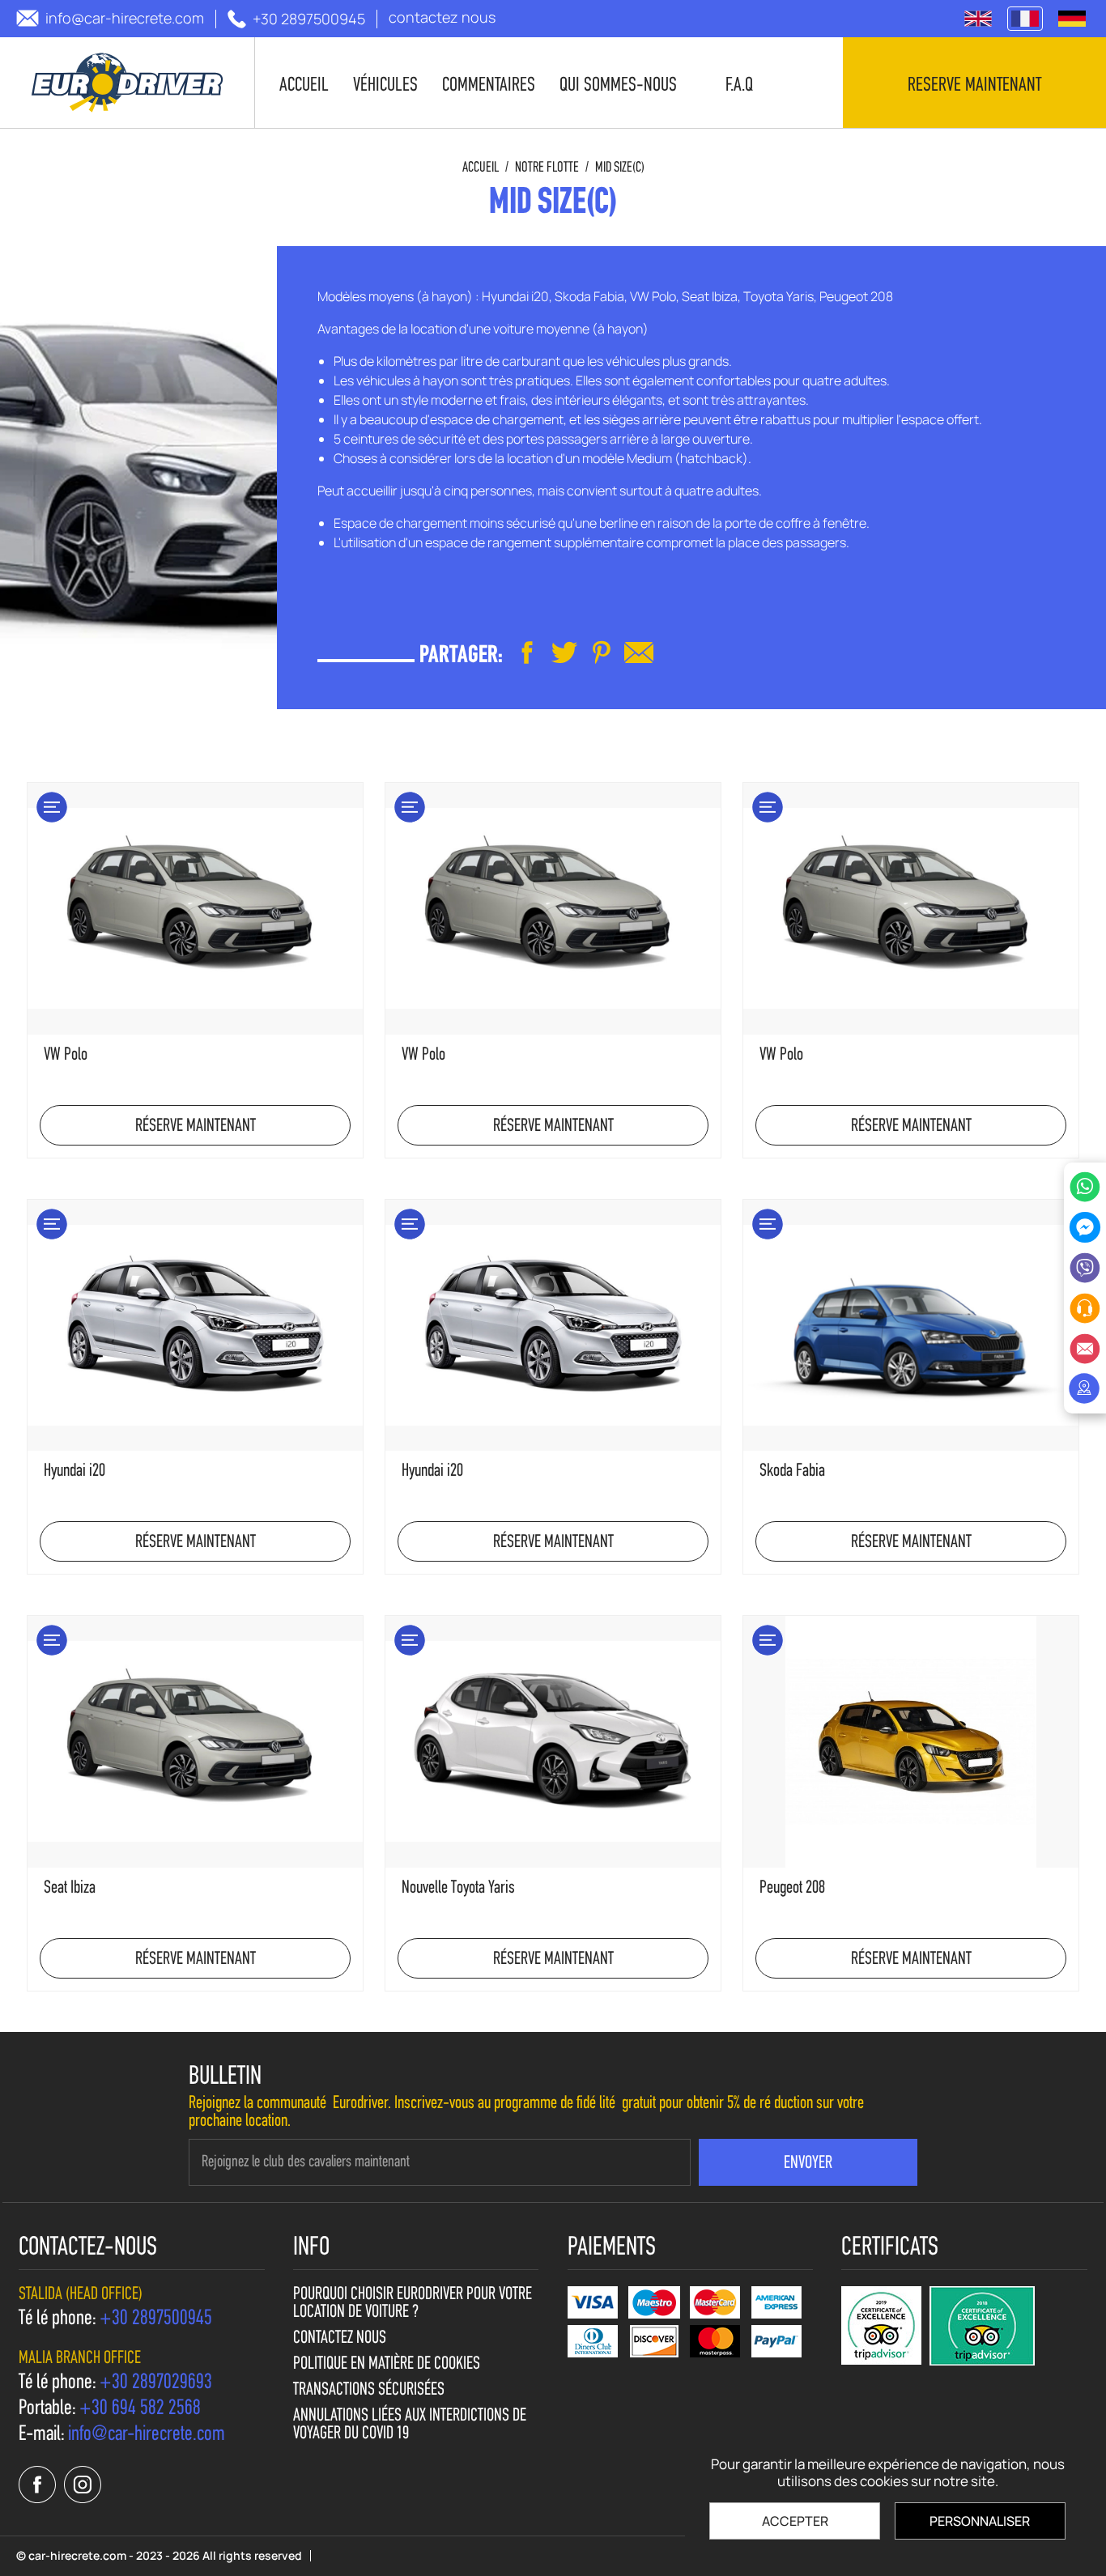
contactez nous (340, 2339)
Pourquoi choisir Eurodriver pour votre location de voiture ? (413, 2304)
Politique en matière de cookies (387, 2365)
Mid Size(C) (620, 168)
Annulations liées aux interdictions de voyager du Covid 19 (410, 2425)
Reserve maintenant (974, 86)
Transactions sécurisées (369, 2391)
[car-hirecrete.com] (128, 83)
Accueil (481, 168)
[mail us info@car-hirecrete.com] (639, 653)
